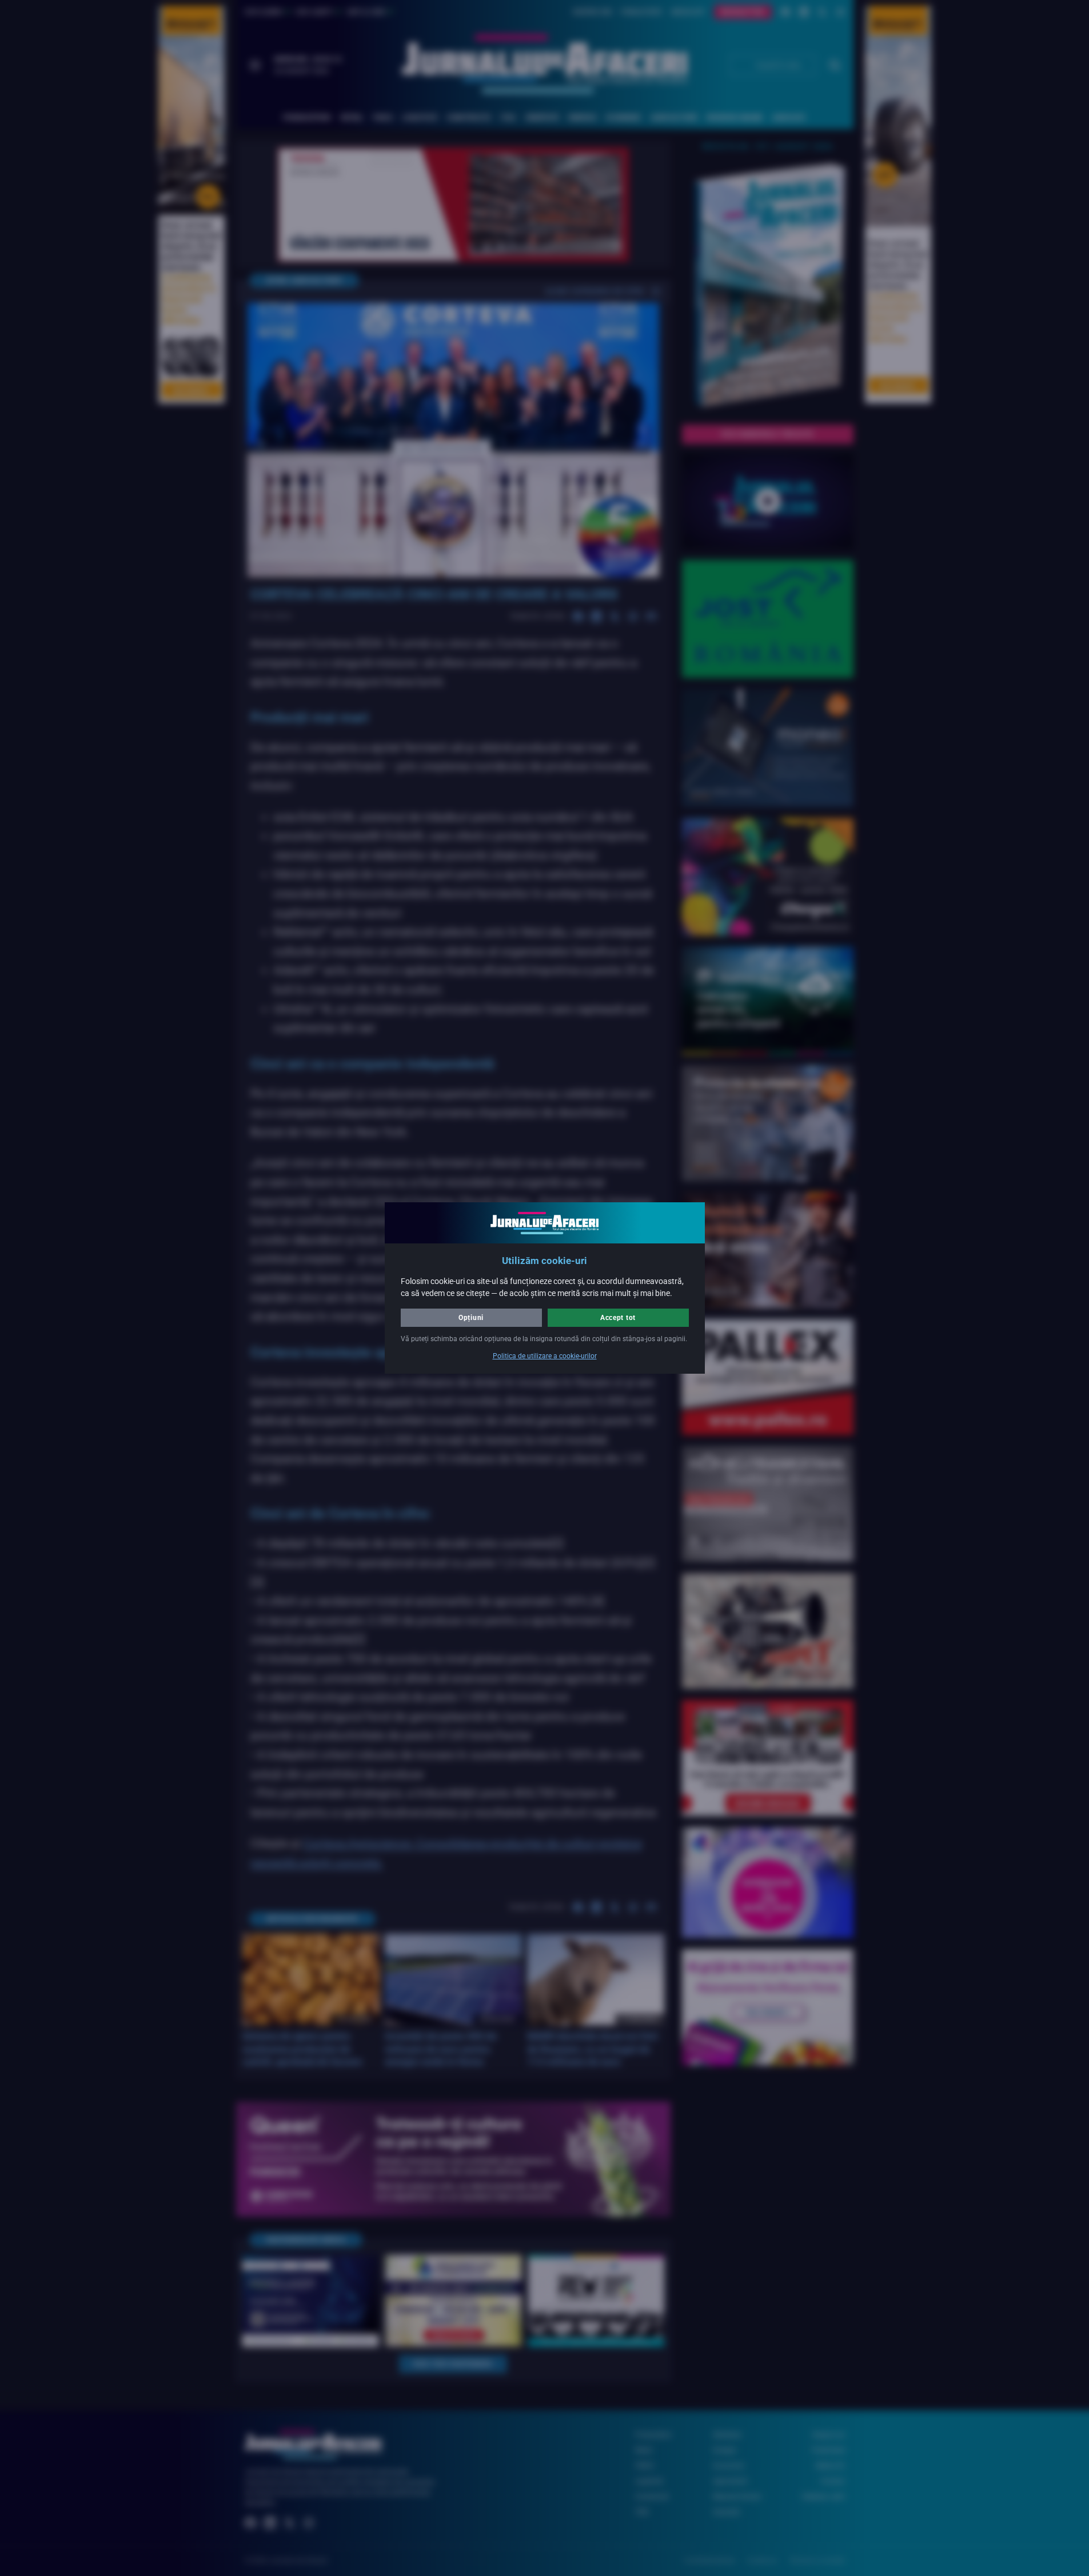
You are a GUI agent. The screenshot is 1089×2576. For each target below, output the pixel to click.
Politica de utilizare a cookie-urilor (545, 1356)
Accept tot (618, 1318)
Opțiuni (471, 1318)
